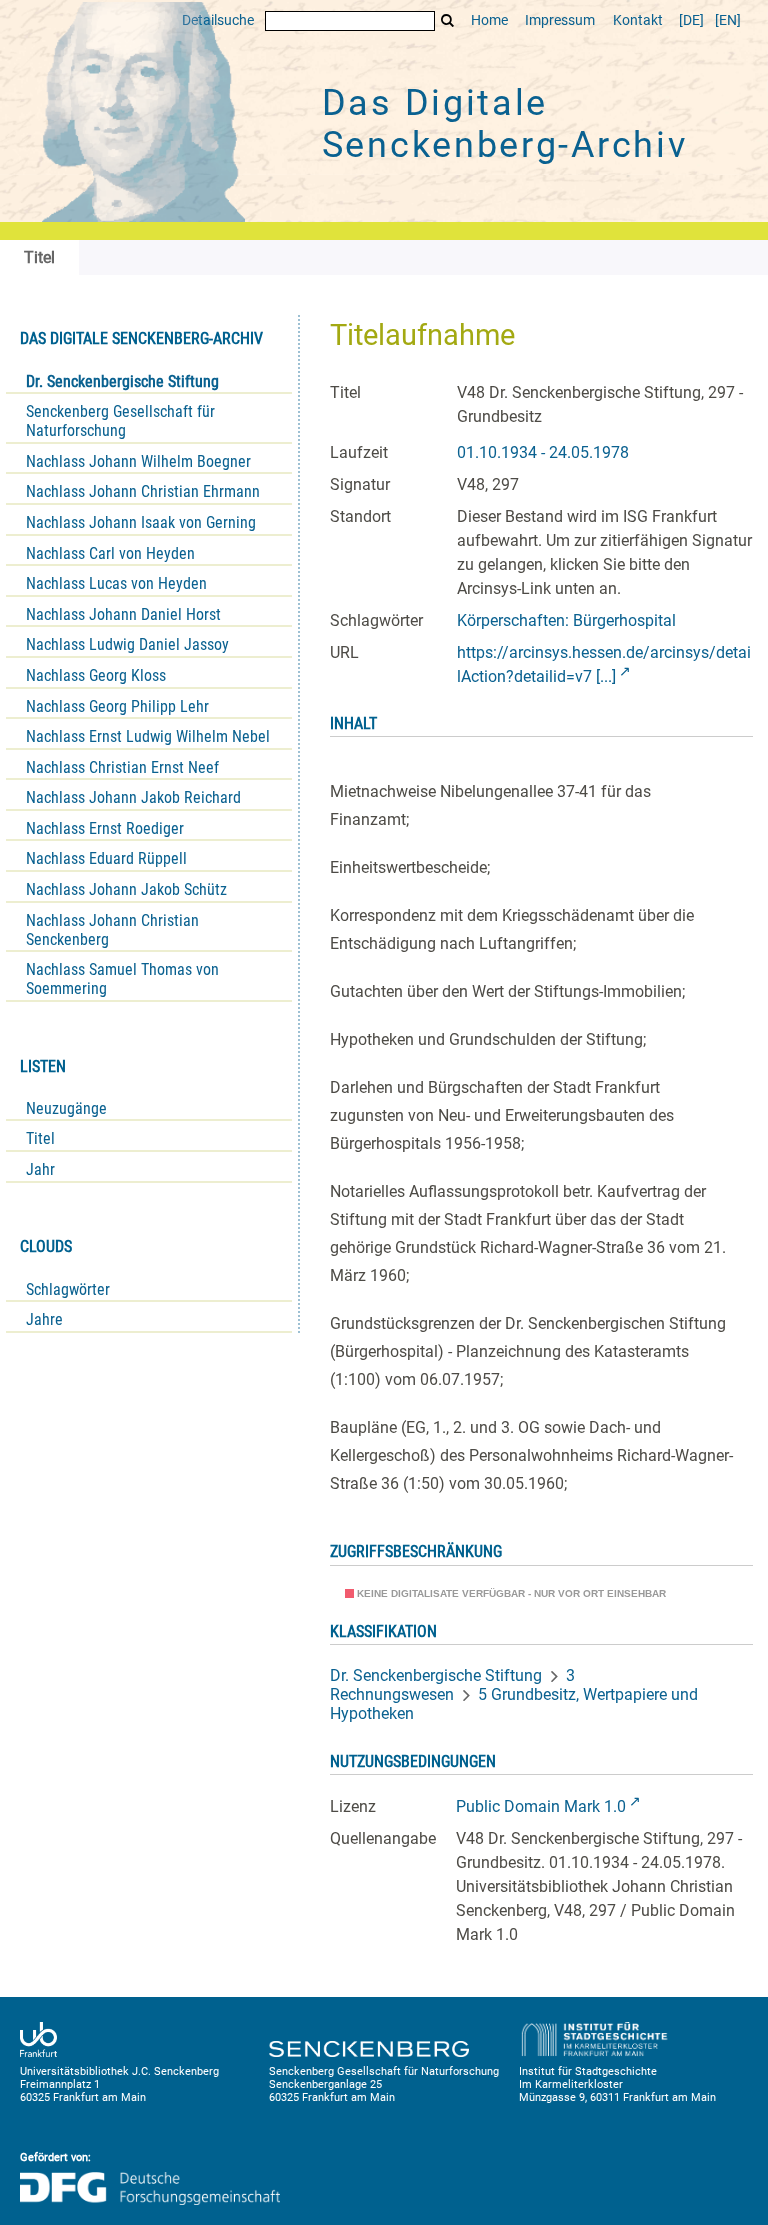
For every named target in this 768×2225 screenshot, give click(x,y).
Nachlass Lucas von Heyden (116, 583)
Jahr (40, 1169)
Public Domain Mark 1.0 (541, 1806)
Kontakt (638, 20)
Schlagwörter (68, 1289)
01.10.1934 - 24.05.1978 (543, 452)
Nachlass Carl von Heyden (110, 553)
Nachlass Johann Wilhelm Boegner (138, 461)
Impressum (560, 20)
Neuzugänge (66, 1108)
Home (489, 20)
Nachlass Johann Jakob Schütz (126, 889)
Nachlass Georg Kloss (96, 675)
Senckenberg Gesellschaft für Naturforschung (120, 421)
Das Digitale (505, 124)
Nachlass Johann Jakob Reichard (133, 797)
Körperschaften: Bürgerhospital (566, 620)
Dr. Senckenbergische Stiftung (122, 381)
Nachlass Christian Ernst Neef (122, 767)
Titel (40, 1138)
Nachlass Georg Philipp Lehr (117, 706)
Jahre (44, 1319)
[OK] (448, 20)
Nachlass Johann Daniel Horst (123, 614)
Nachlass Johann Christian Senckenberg (112, 930)
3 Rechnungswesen (452, 1685)
